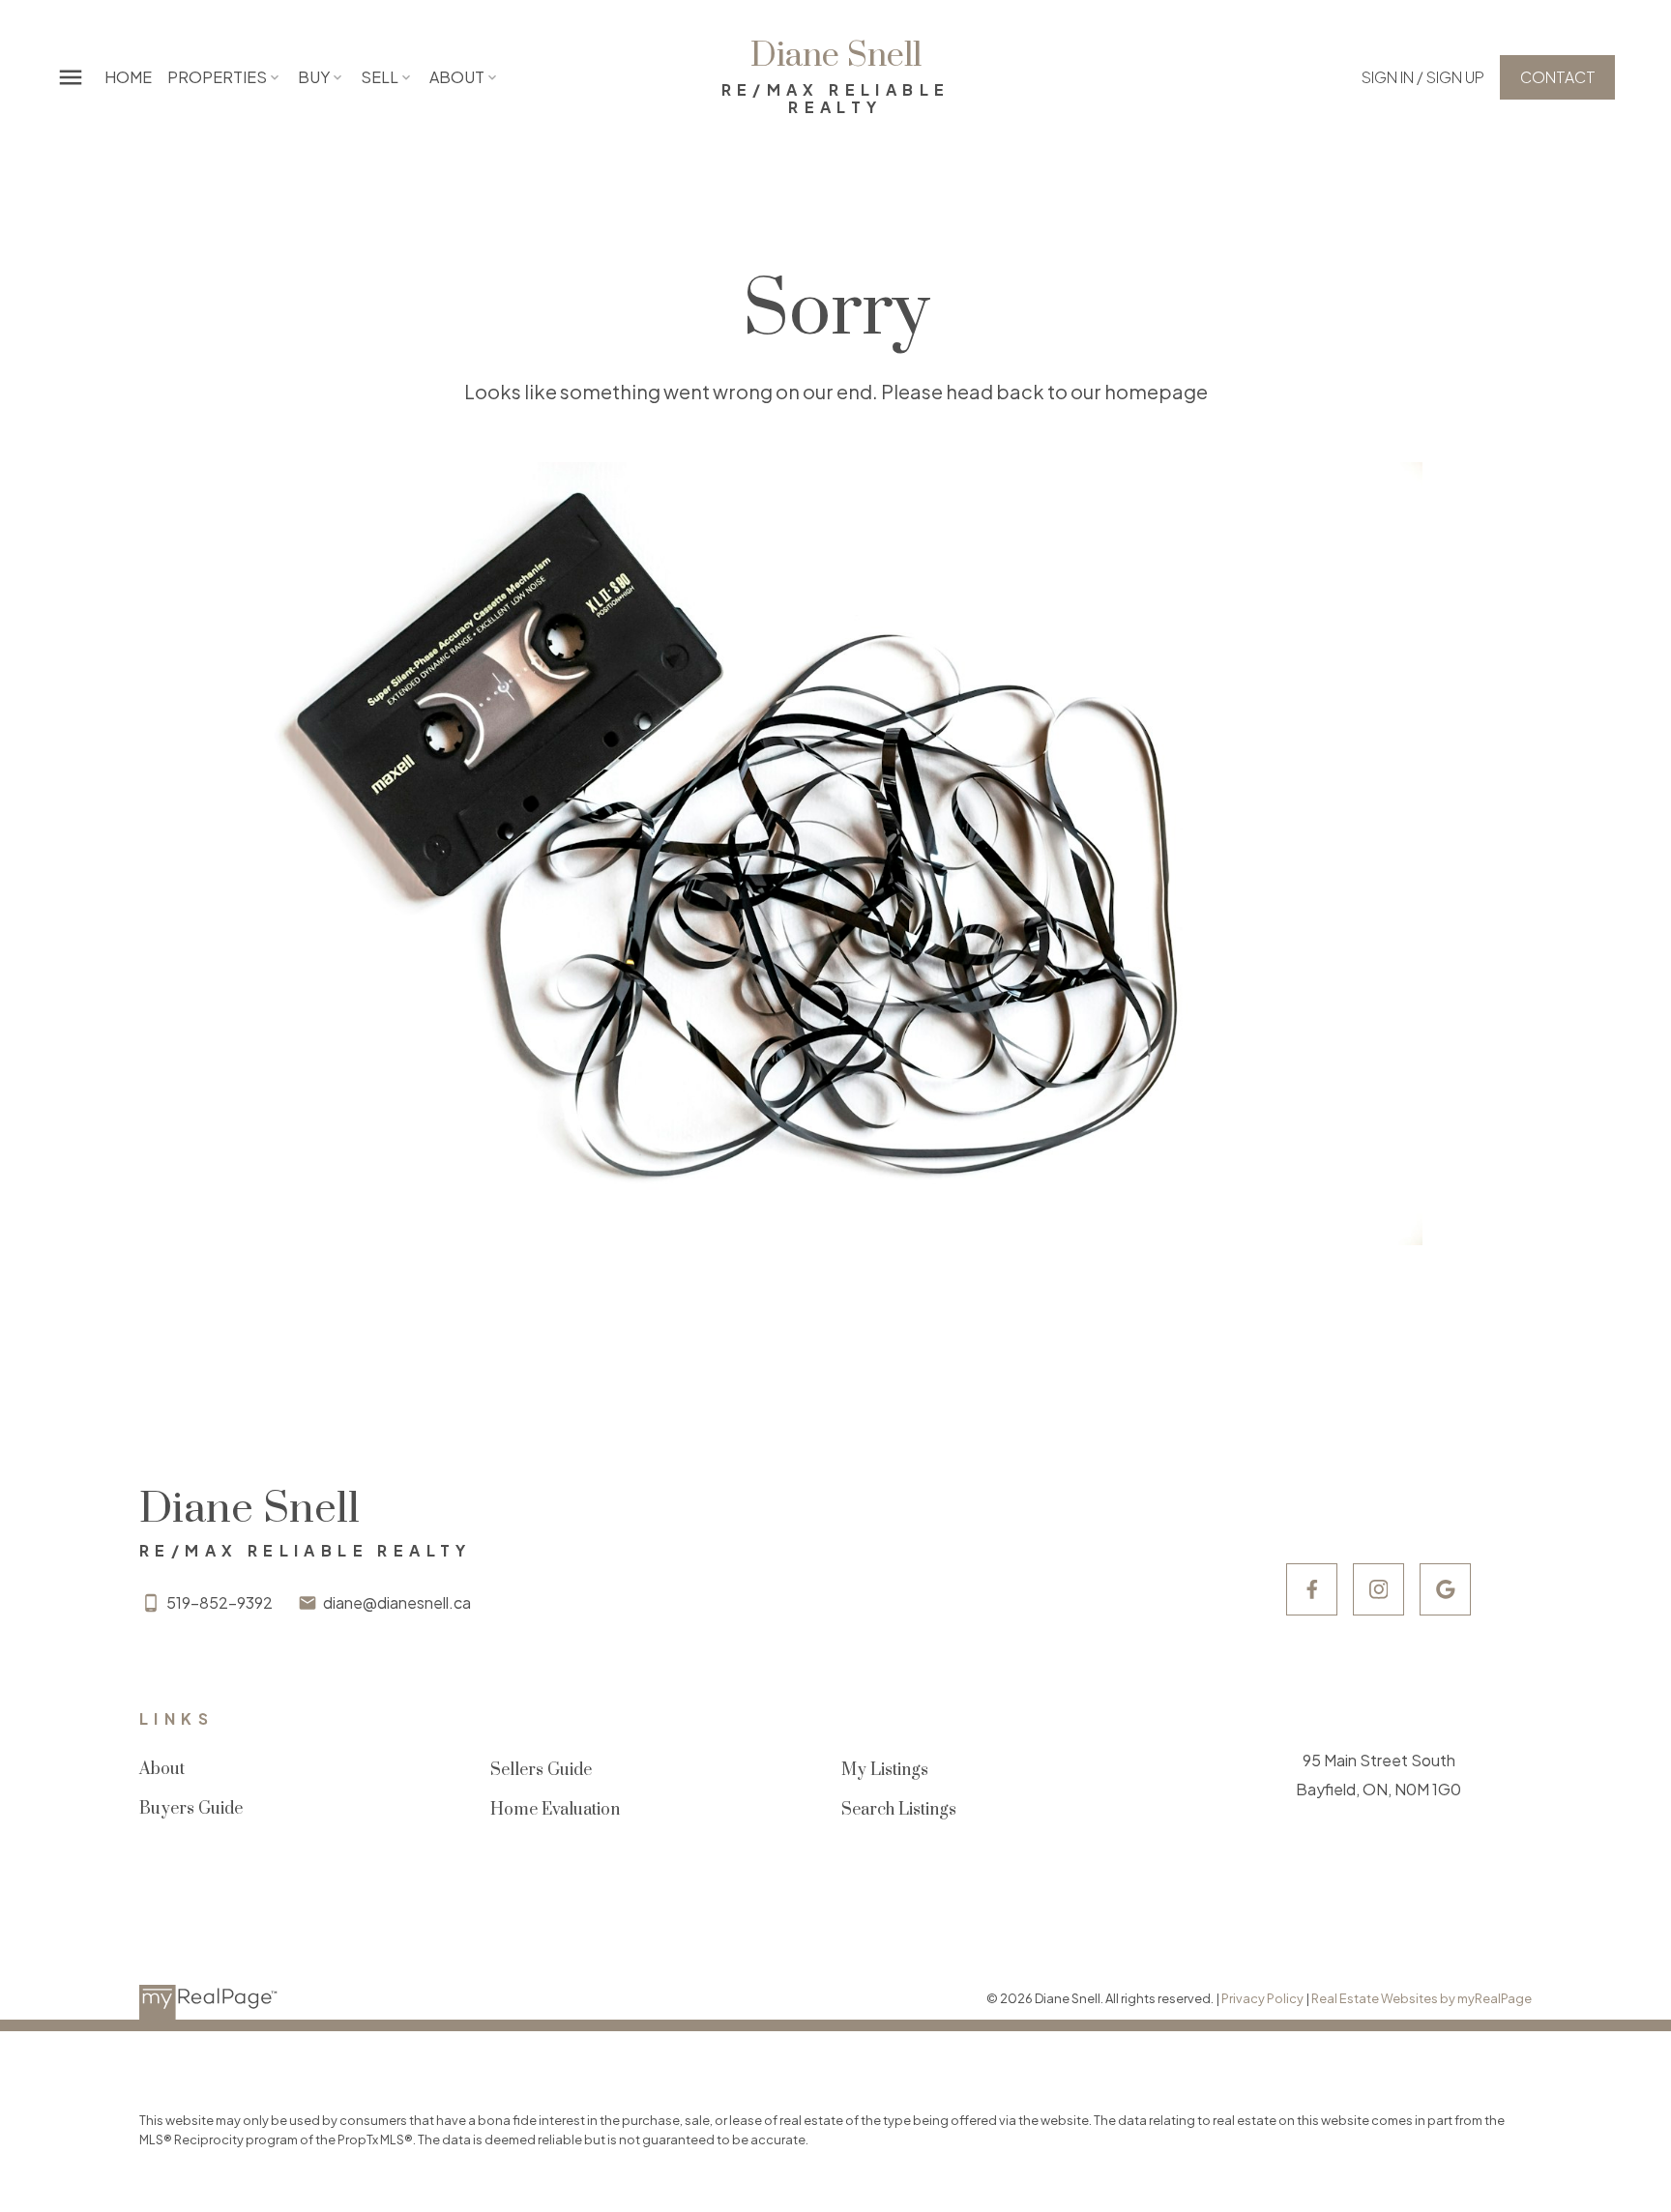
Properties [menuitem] (217, 77)
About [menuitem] (457, 77)
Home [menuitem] (128, 77)
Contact (1558, 77)
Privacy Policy (1262, 1998)
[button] (1423, 77)
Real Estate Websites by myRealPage (1422, 1998)
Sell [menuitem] (380, 77)
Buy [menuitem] (314, 77)
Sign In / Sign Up (1423, 77)
